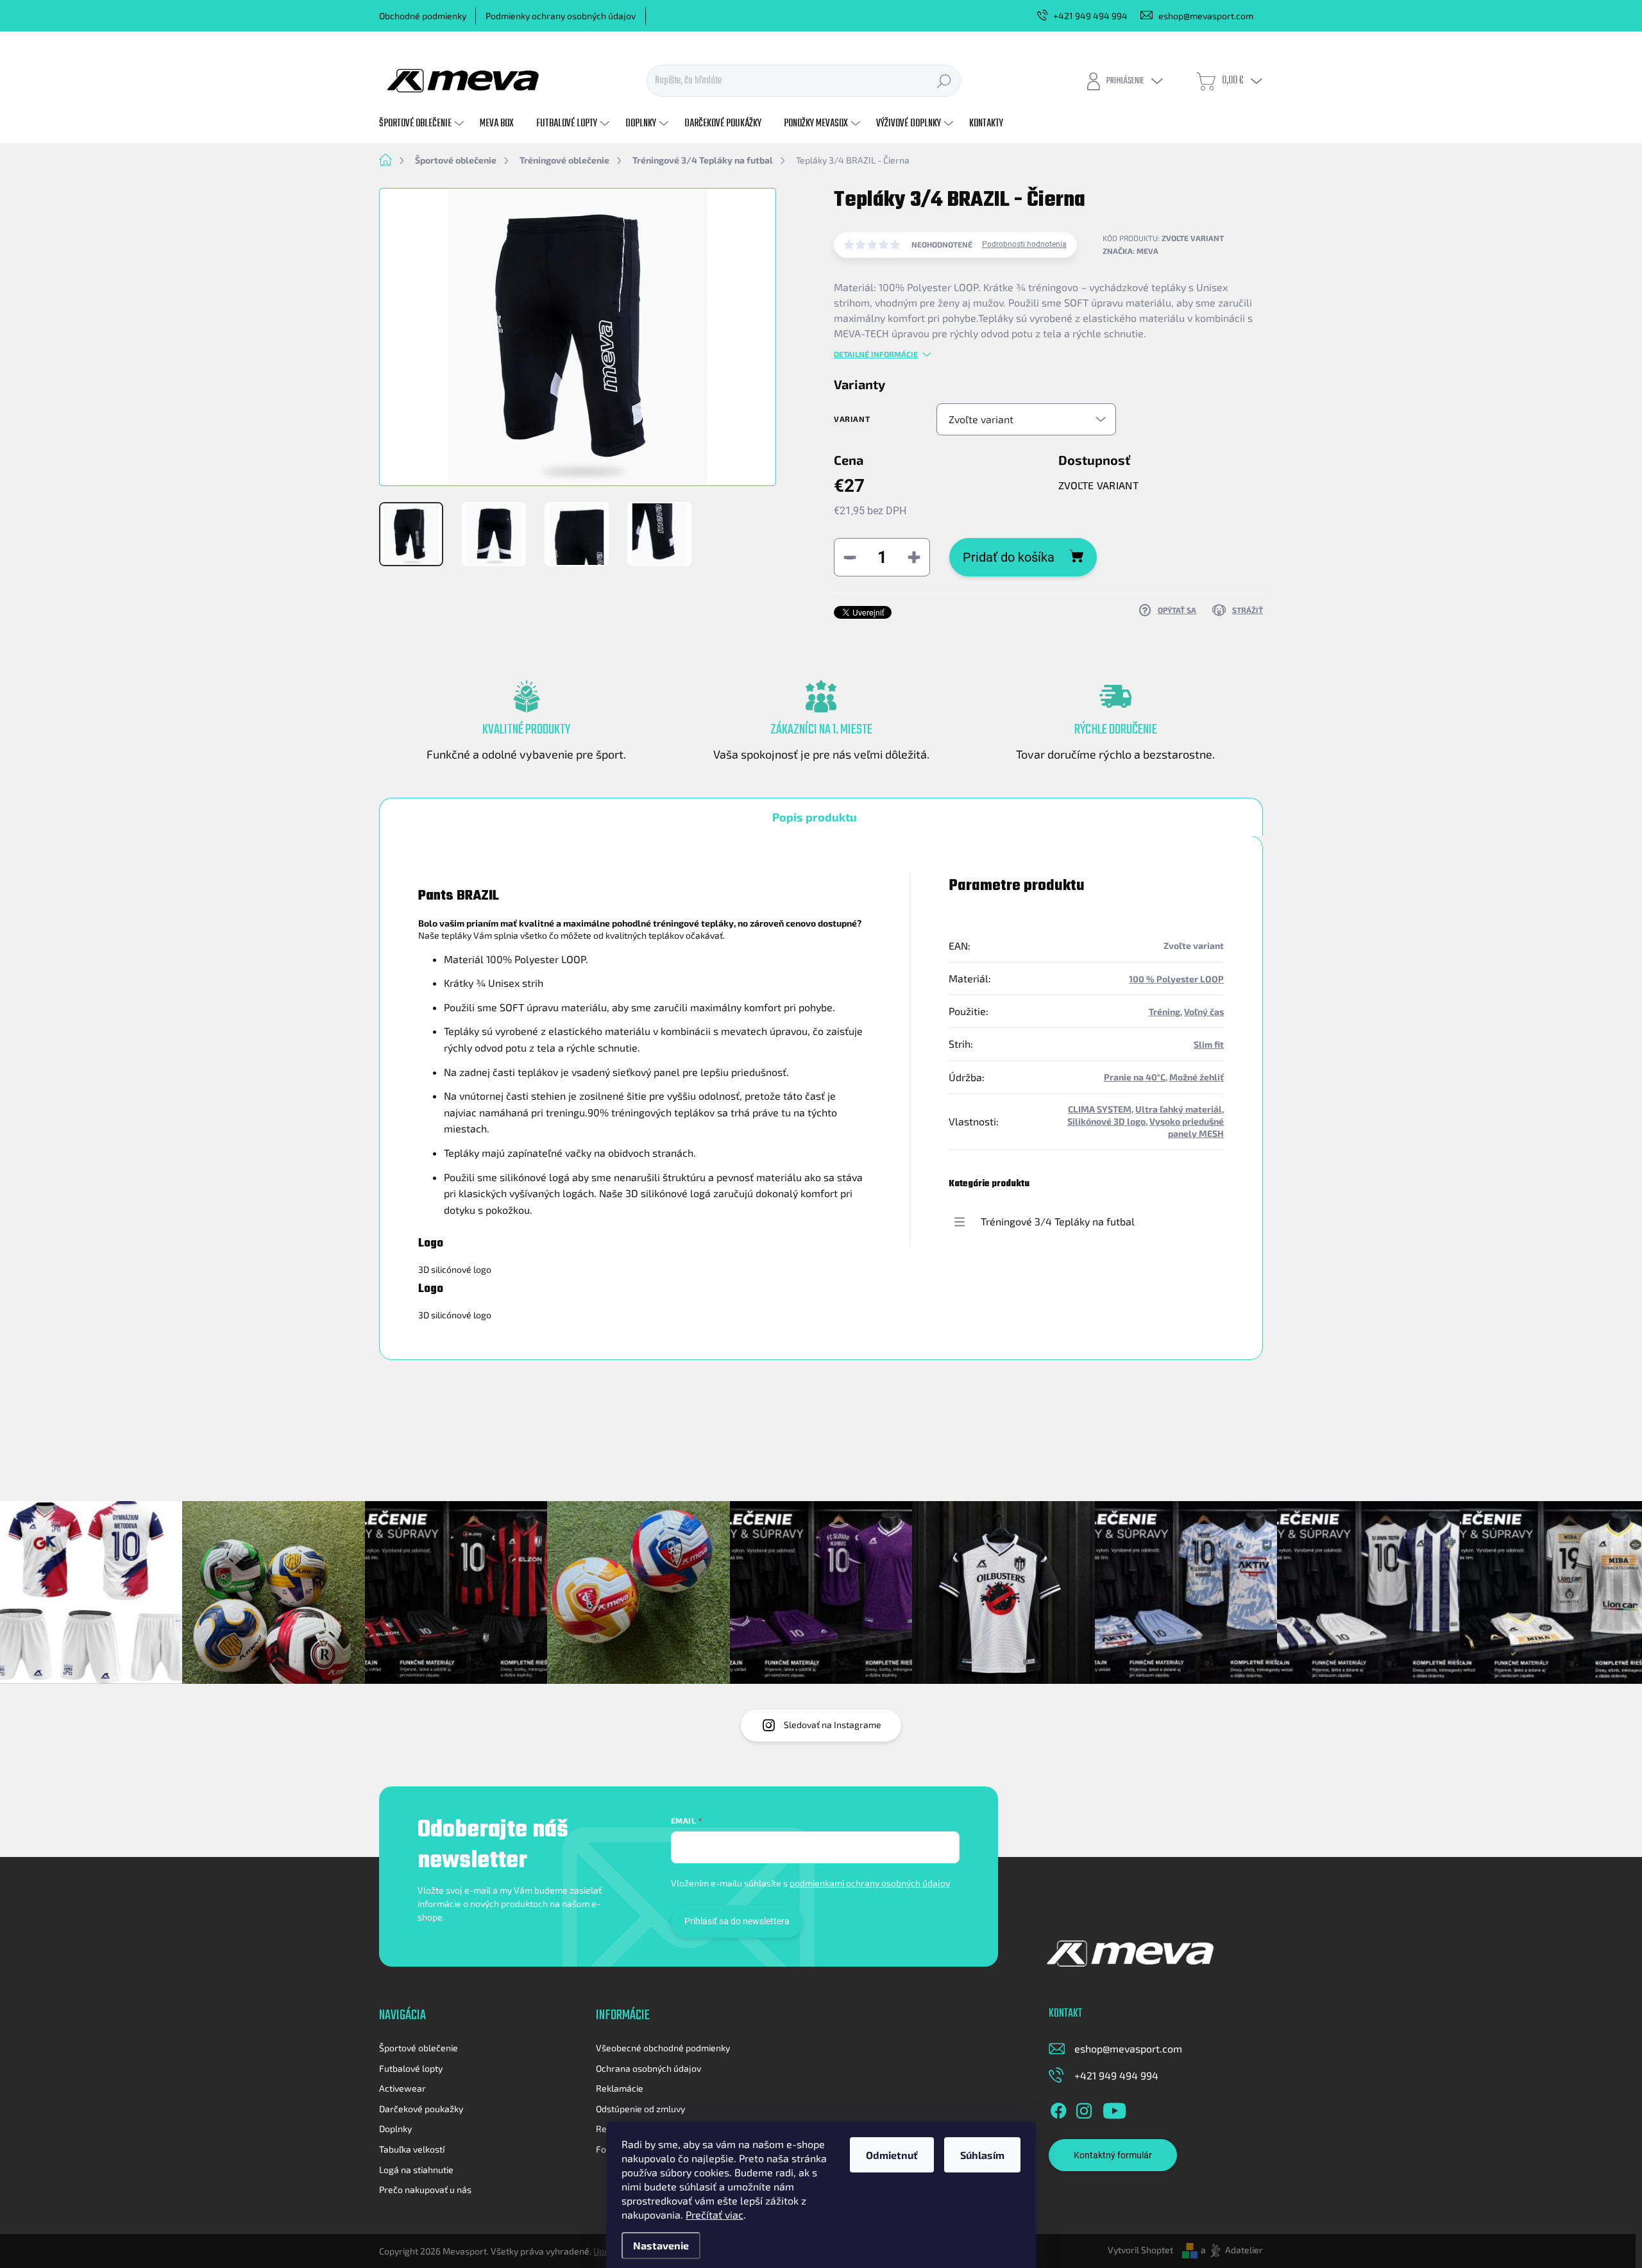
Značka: (1130, 251)
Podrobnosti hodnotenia (1024, 244)
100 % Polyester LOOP (1176, 979)
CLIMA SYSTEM (1100, 1109)
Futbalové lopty (411, 2068)
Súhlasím (982, 2155)
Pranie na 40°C (1135, 1077)
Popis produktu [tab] (815, 817)
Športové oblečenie (419, 2048)
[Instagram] (1084, 2108)
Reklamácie (620, 2088)
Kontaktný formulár (1113, 2155)
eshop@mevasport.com (1128, 2048)
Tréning (1164, 1012)
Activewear (402, 2088)
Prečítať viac (715, 2214)
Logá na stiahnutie (416, 2170)
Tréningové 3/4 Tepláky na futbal (1058, 1221)
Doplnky (395, 2129)
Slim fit (1209, 1044)
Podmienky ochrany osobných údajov (561, 16)
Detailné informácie (876, 354)
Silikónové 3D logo (1106, 1121)
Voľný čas (1204, 1012)
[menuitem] (423, 124)
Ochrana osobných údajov (648, 2068)
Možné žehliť (1197, 1077)
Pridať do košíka (1009, 557)
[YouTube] (1114, 2108)
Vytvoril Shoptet (1140, 2250)
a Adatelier (1232, 2250)
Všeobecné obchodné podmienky (663, 2048)
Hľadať (944, 81)
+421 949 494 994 (1116, 2075)
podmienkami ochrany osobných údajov (870, 1883)
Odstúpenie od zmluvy (640, 2109)
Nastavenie (661, 2245)
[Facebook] (1058, 2108)
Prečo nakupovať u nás (425, 2189)
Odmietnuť (892, 2155)
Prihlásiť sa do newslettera (737, 1921)
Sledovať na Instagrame (833, 1725)
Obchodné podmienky (423, 16)
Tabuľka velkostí (412, 2149)
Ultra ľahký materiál (1179, 1109)
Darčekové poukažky (421, 2109)
